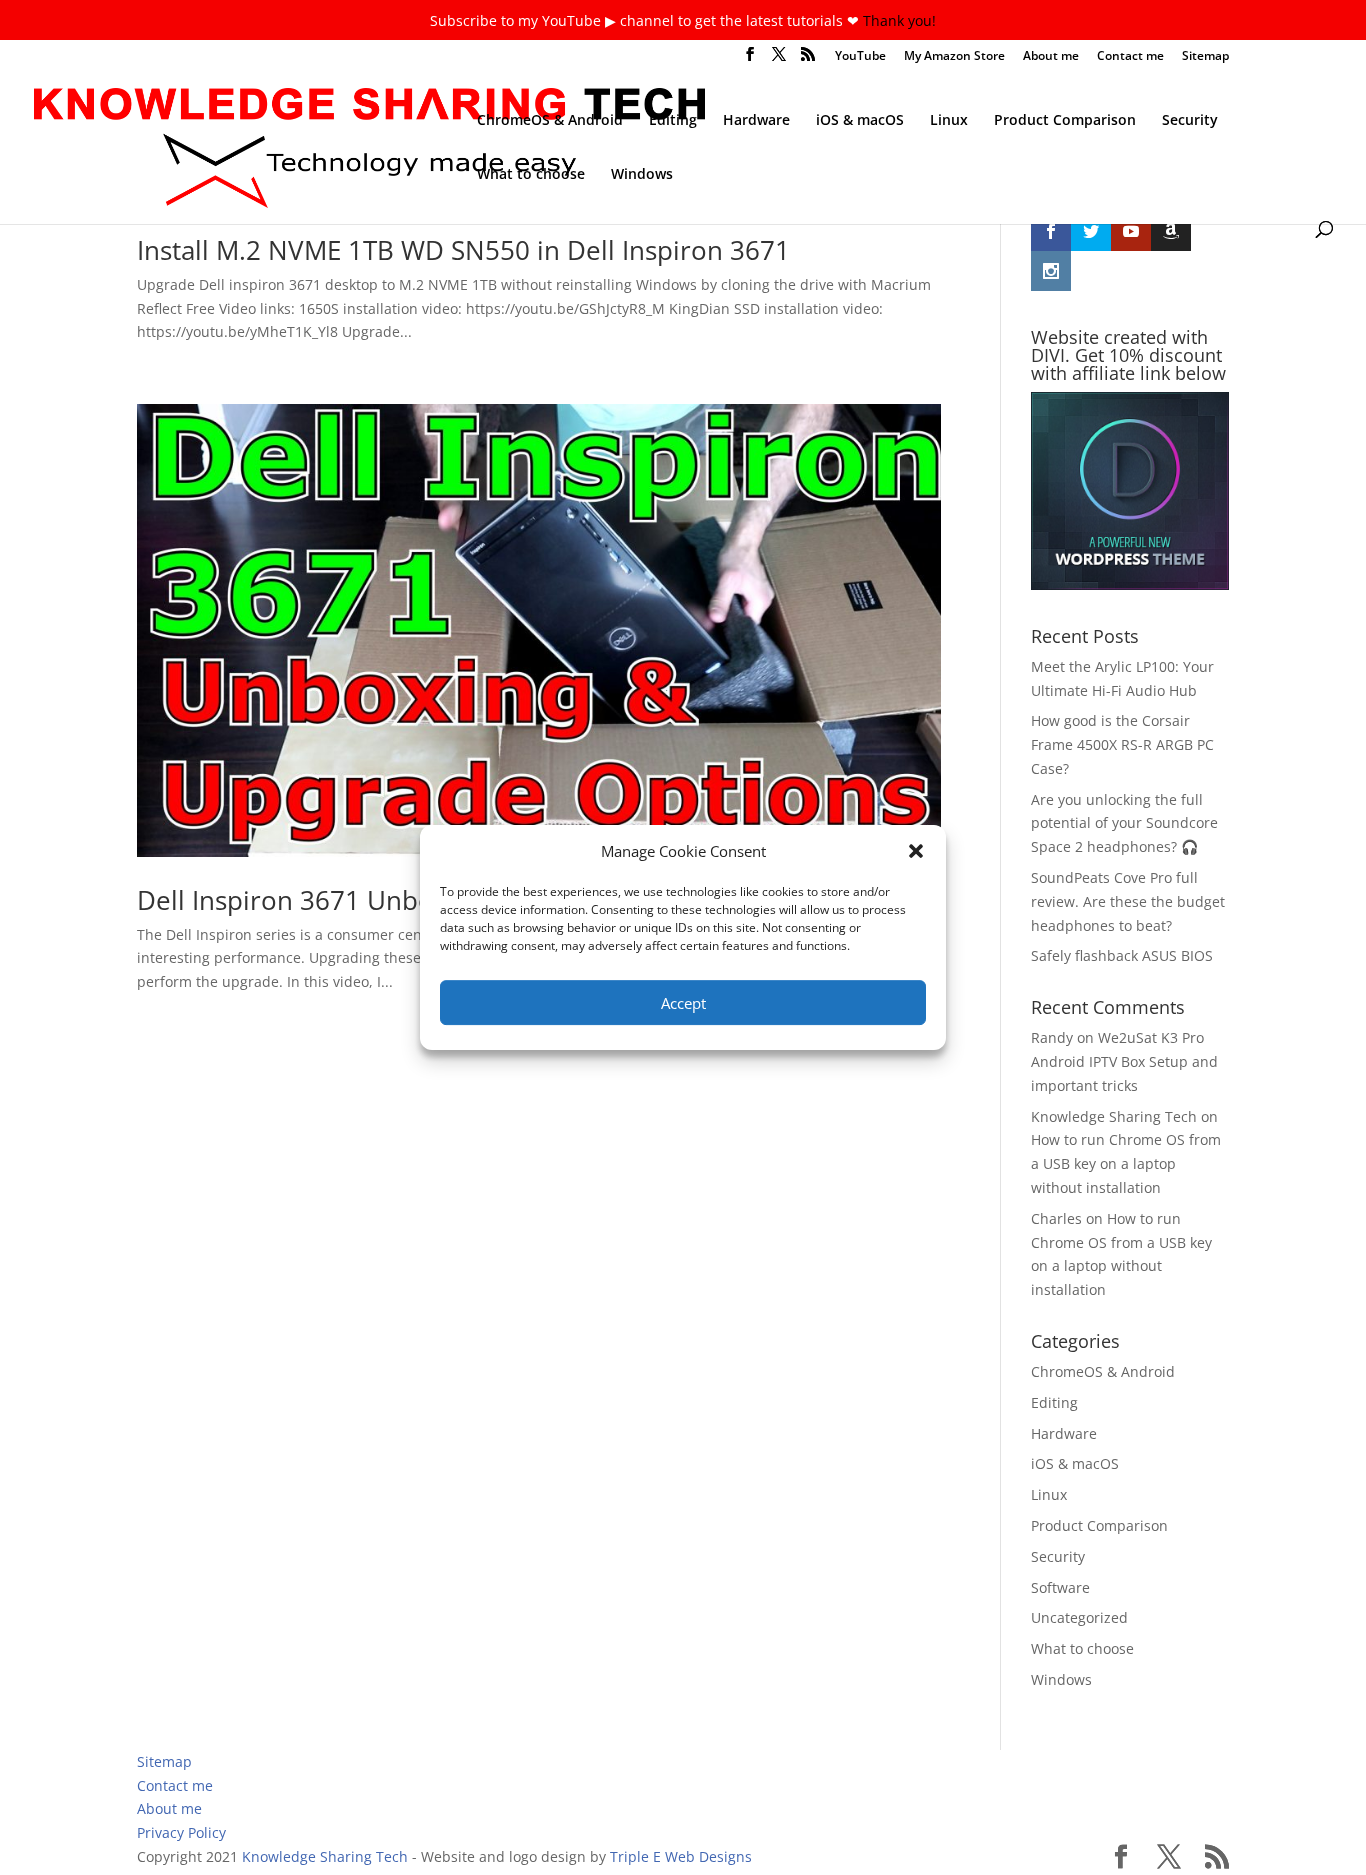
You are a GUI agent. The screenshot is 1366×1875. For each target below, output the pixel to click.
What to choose (531, 175)
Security (1190, 121)
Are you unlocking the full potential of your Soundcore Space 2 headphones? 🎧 (1124, 823)
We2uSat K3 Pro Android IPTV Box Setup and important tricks (1124, 1061)
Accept (683, 1003)
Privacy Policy (181, 1832)
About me (1051, 57)
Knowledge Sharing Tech (1114, 1116)
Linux (949, 121)
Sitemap (1205, 57)
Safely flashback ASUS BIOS (1122, 955)
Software (1060, 1587)
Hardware (756, 121)
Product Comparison (1065, 121)
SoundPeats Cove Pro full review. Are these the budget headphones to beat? (1128, 901)
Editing (673, 121)
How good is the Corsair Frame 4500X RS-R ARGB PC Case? (1122, 744)
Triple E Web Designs (681, 1856)
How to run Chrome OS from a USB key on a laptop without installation (1126, 1163)
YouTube (860, 57)
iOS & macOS (860, 121)
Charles (1056, 1218)
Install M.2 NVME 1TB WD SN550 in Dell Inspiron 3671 (463, 250)
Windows (642, 175)
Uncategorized (1079, 1617)
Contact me (1130, 57)
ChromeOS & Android (550, 121)
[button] (916, 851)
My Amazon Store (954, 57)
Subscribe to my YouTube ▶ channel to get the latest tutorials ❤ (646, 20)
